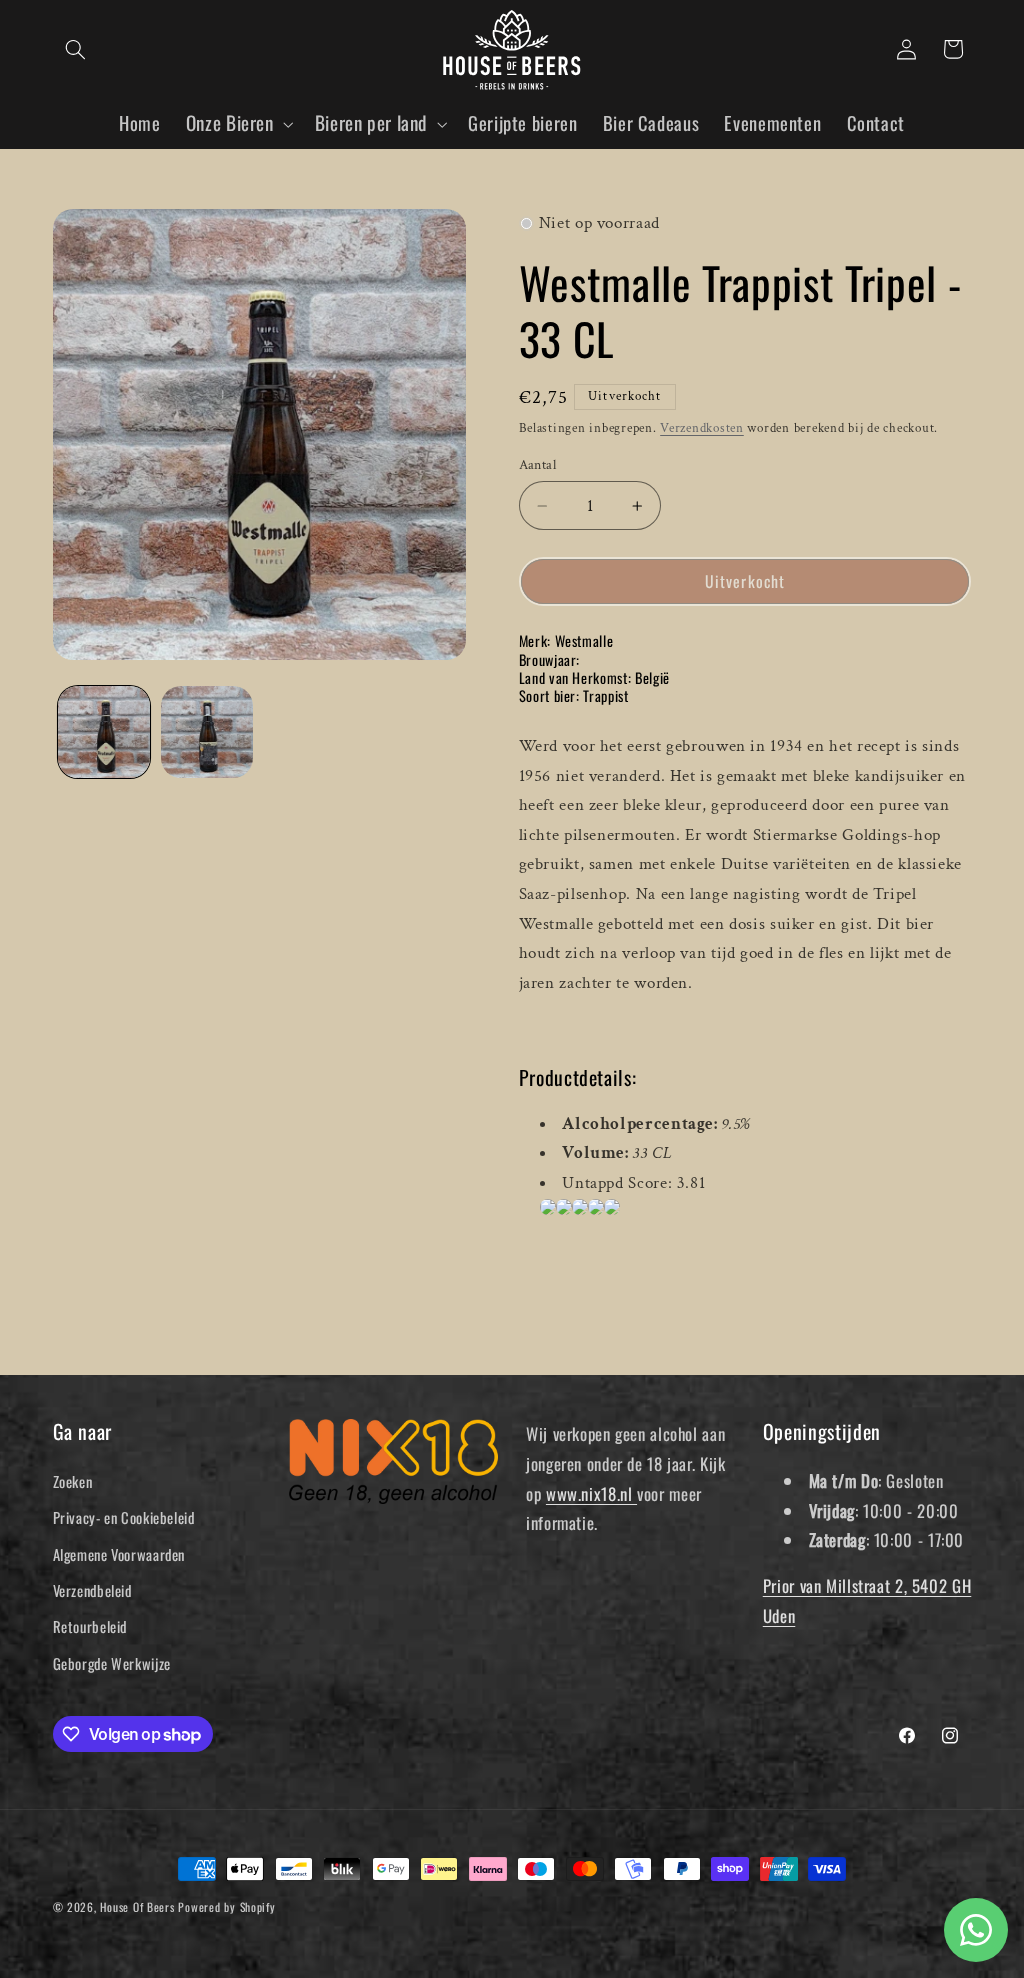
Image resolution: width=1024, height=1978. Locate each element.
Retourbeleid (90, 1626)
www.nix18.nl (591, 1493)
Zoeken (73, 1481)
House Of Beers (137, 1906)
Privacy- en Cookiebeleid (124, 1517)
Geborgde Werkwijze (112, 1663)
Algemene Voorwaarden (119, 1554)
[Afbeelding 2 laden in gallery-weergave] (207, 732)
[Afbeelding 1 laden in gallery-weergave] (104, 732)
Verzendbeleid (92, 1590)
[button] (76, 49)
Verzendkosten (702, 428)
